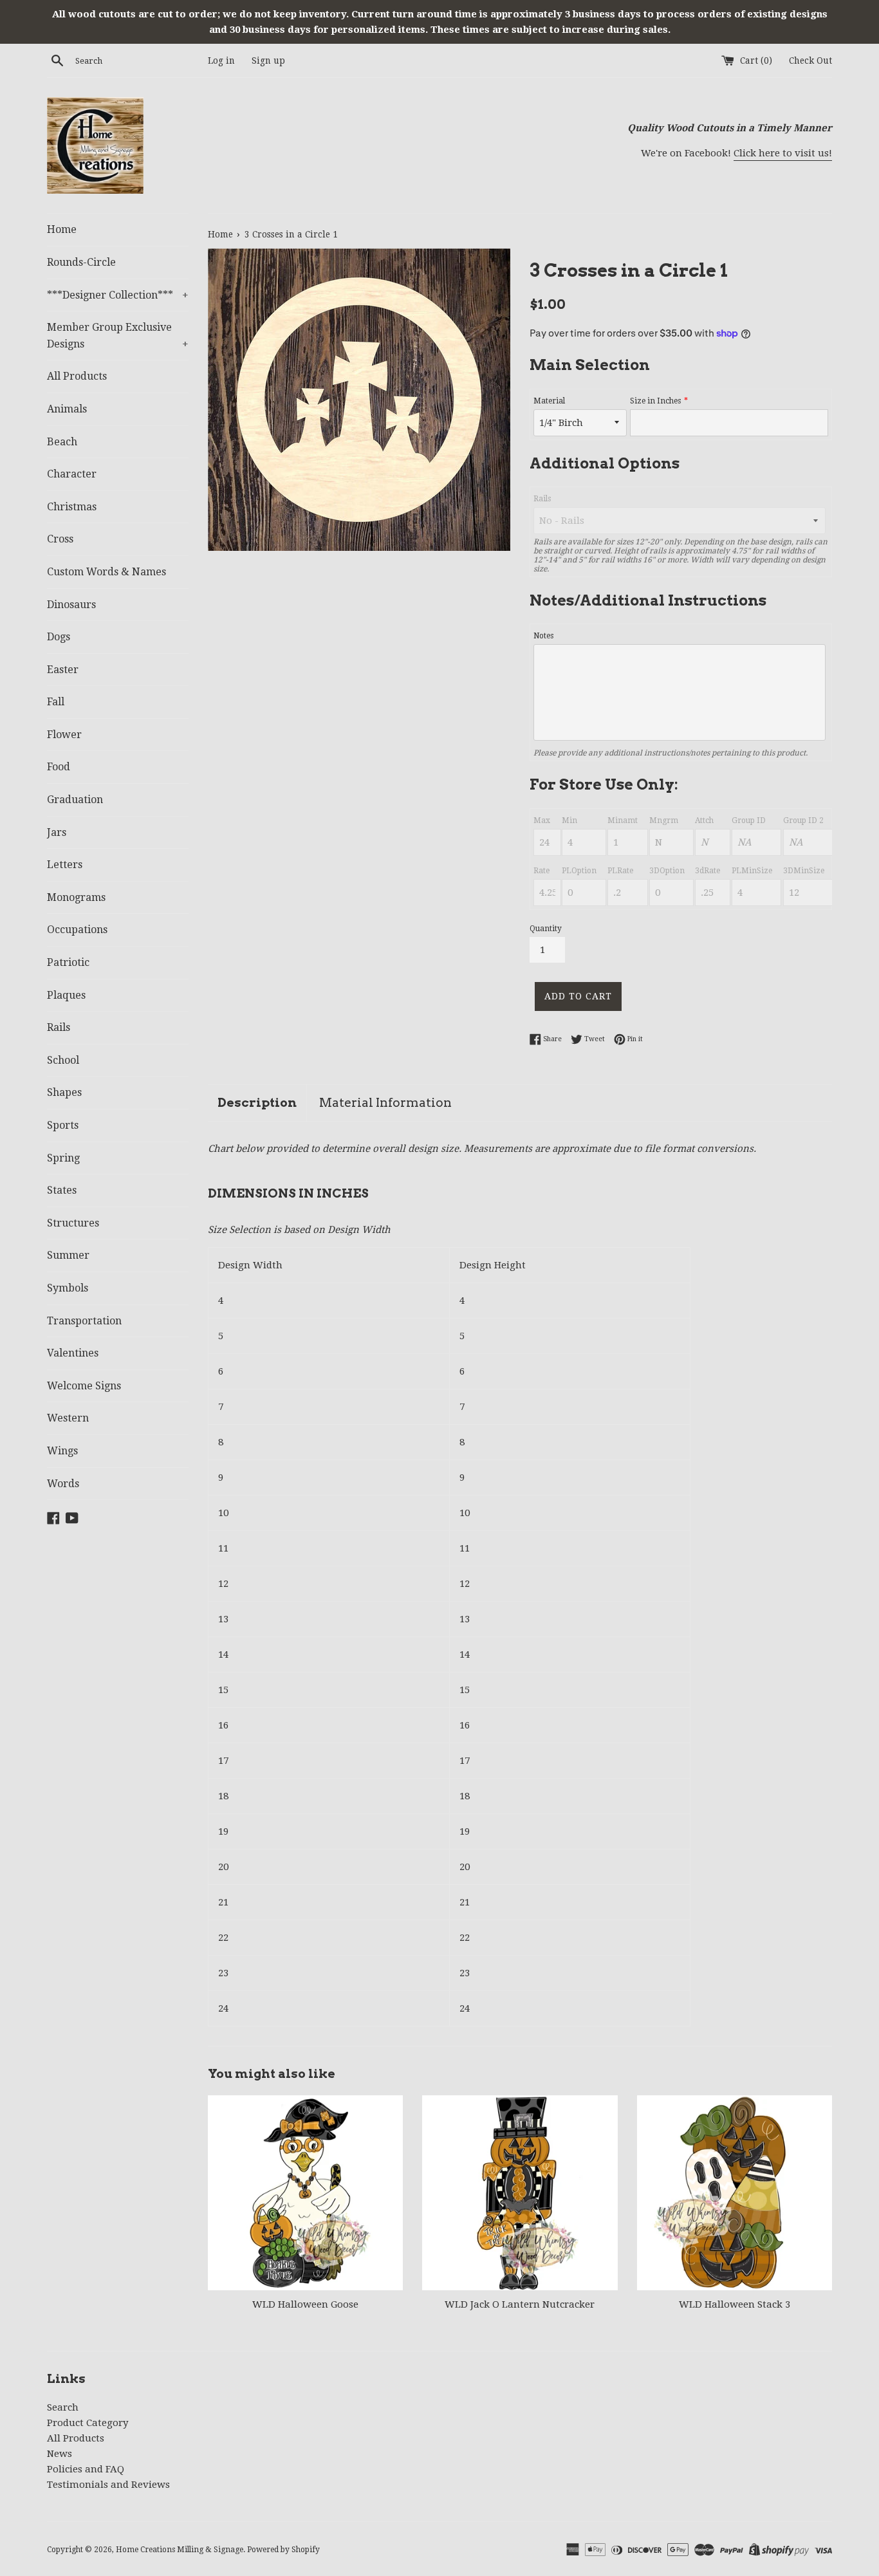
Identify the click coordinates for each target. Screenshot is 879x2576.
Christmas (72, 507)
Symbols (68, 1288)
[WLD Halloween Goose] (305, 2193)
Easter (63, 670)
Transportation (84, 1321)
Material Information (385, 1103)
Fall (56, 702)
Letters (65, 865)
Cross (60, 539)
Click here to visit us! (783, 153)
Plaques (66, 995)
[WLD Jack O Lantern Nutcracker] (520, 2193)
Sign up (268, 60)
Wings (62, 1451)
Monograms (76, 897)
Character (72, 474)
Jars (57, 832)
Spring (63, 1158)
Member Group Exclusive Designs (118, 336)
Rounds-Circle (81, 262)
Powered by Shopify (283, 2550)
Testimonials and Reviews (108, 2485)
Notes (543, 636)
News (60, 2454)
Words (63, 1484)
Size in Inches (655, 401)
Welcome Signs (84, 1386)
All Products (77, 376)
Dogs (59, 637)
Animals (67, 409)
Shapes (64, 1092)
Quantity (546, 929)
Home (62, 229)
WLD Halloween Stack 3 (735, 2304)
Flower (64, 735)
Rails (59, 1027)
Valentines (73, 1353)
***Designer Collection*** (118, 295)
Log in (221, 60)
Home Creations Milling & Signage (180, 2550)
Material (549, 401)
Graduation (75, 800)
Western (68, 1418)
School (63, 1060)
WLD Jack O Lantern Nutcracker (520, 2304)
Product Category (88, 2423)
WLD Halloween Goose (305, 2304)
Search (63, 2407)
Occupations (77, 930)
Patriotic (68, 962)
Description (257, 1103)
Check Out (810, 60)
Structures (73, 1223)
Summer (68, 1255)
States (62, 1190)
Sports (63, 1125)
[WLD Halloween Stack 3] (735, 2193)
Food (59, 767)
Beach (62, 442)
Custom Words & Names (106, 572)
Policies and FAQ (86, 2469)
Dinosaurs (71, 605)
